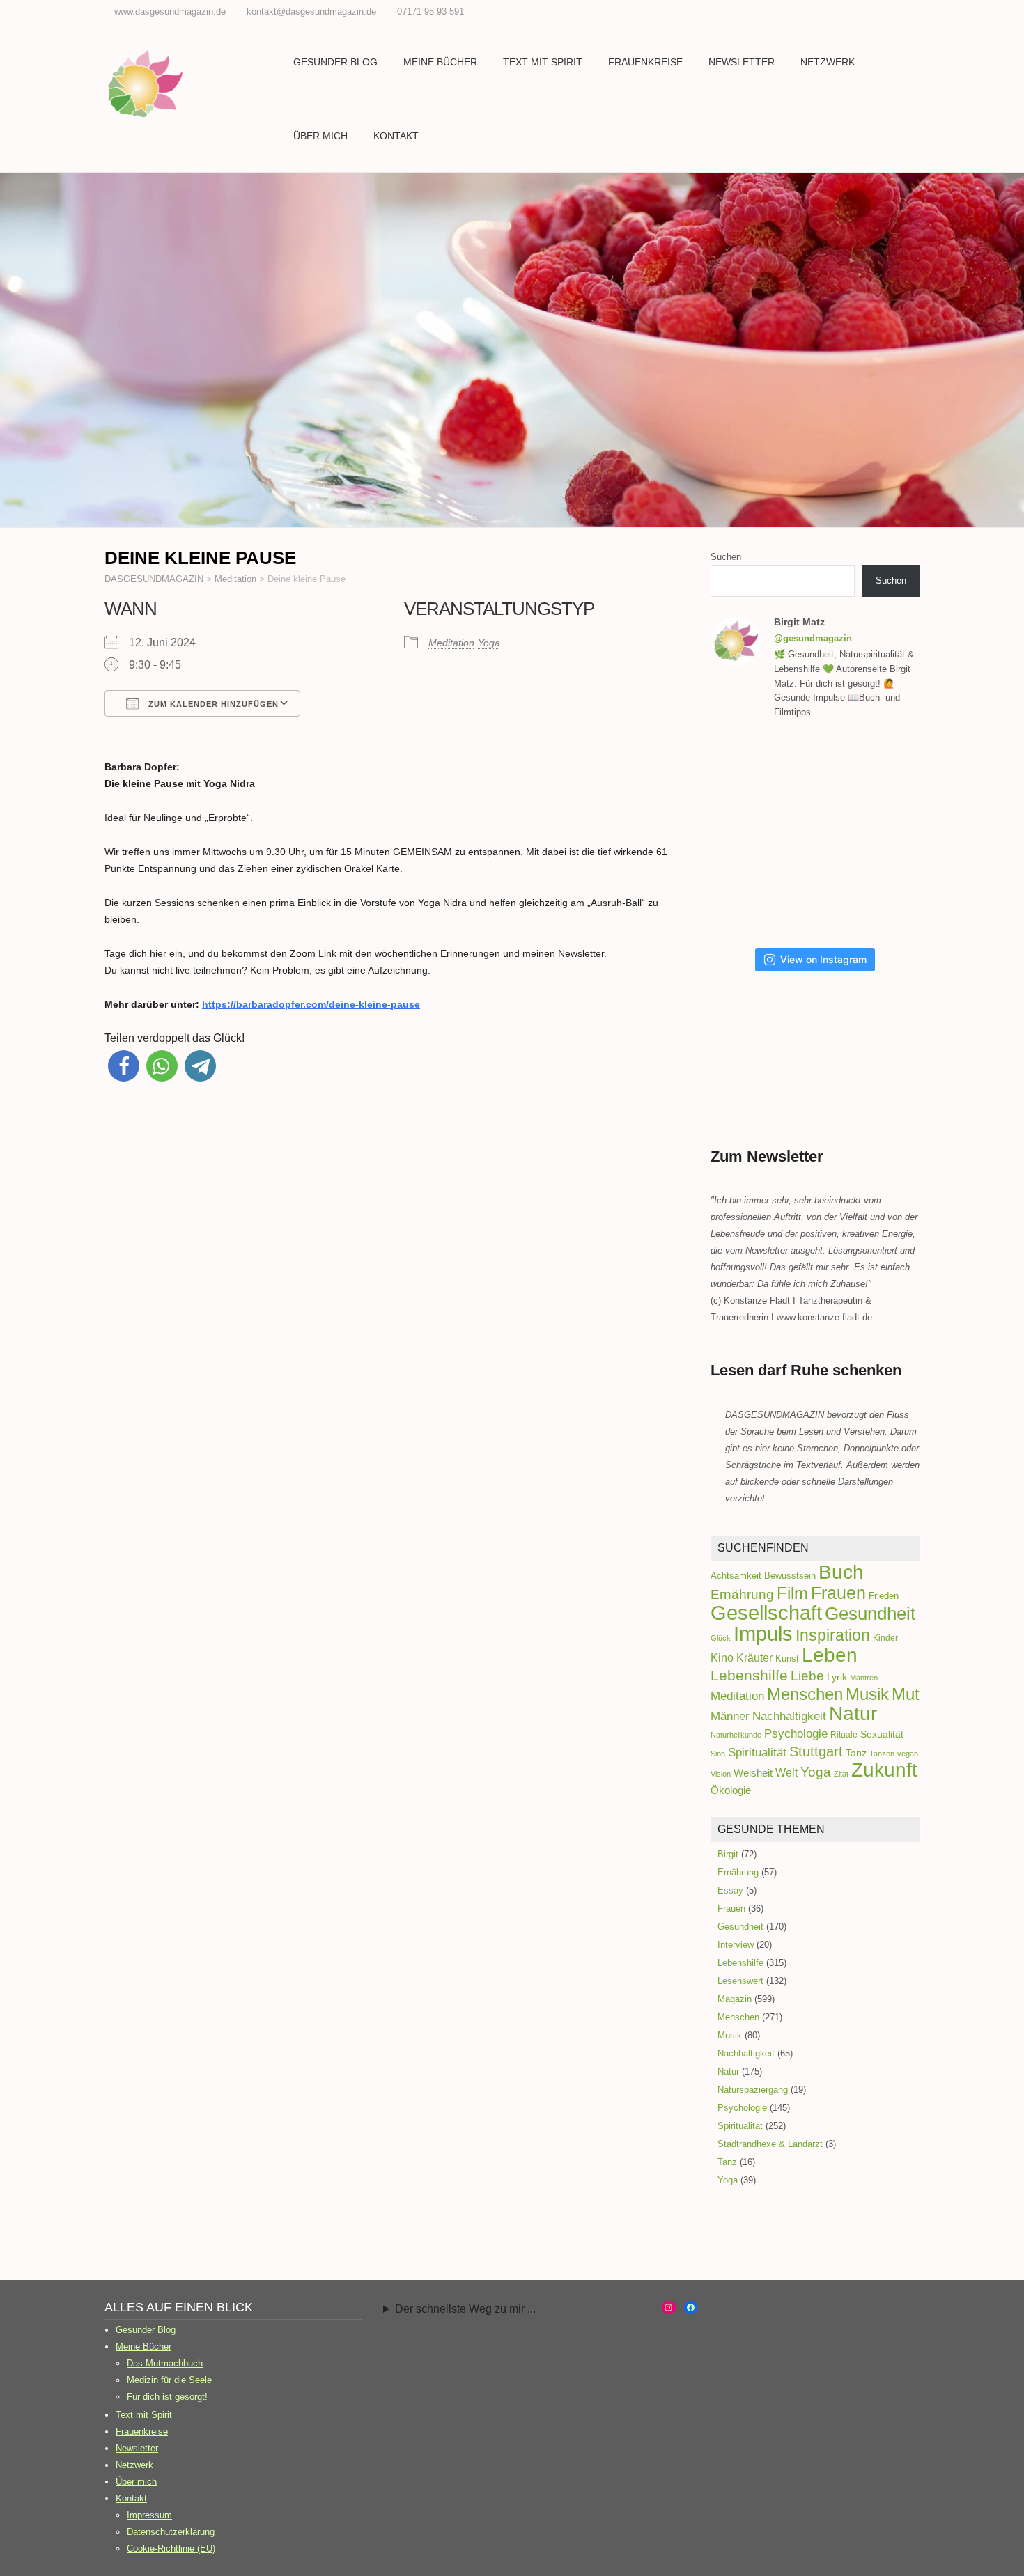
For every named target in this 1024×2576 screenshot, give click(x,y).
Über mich (320, 136)
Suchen (726, 557)
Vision (721, 1774)
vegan (908, 1754)
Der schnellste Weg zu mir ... (465, 2309)
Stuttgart (816, 1751)
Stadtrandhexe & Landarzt (770, 2144)
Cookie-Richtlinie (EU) (171, 2548)
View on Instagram (823, 959)
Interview (736, 1945)
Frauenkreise (645, 62)
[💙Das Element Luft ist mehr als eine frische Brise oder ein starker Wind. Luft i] (747, 900)
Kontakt (396, 136)
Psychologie (796, 1734)
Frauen (838, 1593)
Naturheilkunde (736, 1735)
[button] (124, 1066)
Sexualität (882, 1734)
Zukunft (884, 1770)
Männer (730, 1716)
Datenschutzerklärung (171, 2532)
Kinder (885, 1638)
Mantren (864, 1678)
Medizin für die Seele (169, 2380)
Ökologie (731, 1790)
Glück (721, 1638)
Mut (906, 1694)
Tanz (856, 1753)
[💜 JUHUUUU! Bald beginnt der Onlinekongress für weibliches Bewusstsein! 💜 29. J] (819, 900)
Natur (853, 1714)
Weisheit (753, 1773)
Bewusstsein (790, 1576)
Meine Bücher (440, 62)
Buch (841, 1572)
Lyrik (837, 1677)
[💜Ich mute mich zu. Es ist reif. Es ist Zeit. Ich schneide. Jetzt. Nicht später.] (819, 834)
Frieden (884, 1596)
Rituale (844, 1735)
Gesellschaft (766, 1613)
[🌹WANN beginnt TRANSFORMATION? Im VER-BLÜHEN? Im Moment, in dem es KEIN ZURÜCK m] (747, 834)
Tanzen (882, 1754)
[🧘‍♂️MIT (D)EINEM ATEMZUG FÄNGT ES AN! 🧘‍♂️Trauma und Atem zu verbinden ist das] (890, 767)
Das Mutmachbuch (165, 2363)
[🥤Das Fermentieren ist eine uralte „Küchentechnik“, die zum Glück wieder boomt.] (890, 834)
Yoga (489, 643)
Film (792, 1593)
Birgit (728, 1854)
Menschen (805, 1694)
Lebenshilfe (749, 1675)
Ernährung (742, 1594)
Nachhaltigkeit (789, 1716)
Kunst (787, 1658)
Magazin (735, 1999)
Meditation (451, 643)
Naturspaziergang (753, 2090)
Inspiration (833, 1635)
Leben (830, 1655)
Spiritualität (757, 1752)
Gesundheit (870, 1614)
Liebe (807, 1676)
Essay (730, 1890)
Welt (786, 1772)
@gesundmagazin (813, 638)
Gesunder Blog (335, 62)
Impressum (149, 2515)
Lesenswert (740, 1981)
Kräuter (754, 1657)
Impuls (763, 1633)
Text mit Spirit (543, 62)
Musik (867, 1694)
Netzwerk (828, 62)
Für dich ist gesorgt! (167, 2397)
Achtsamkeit (736, 1576)
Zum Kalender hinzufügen (212, 704)
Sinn (718, 1754)
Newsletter (742, 62)
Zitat (841, 1774)
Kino (722, 1657)
